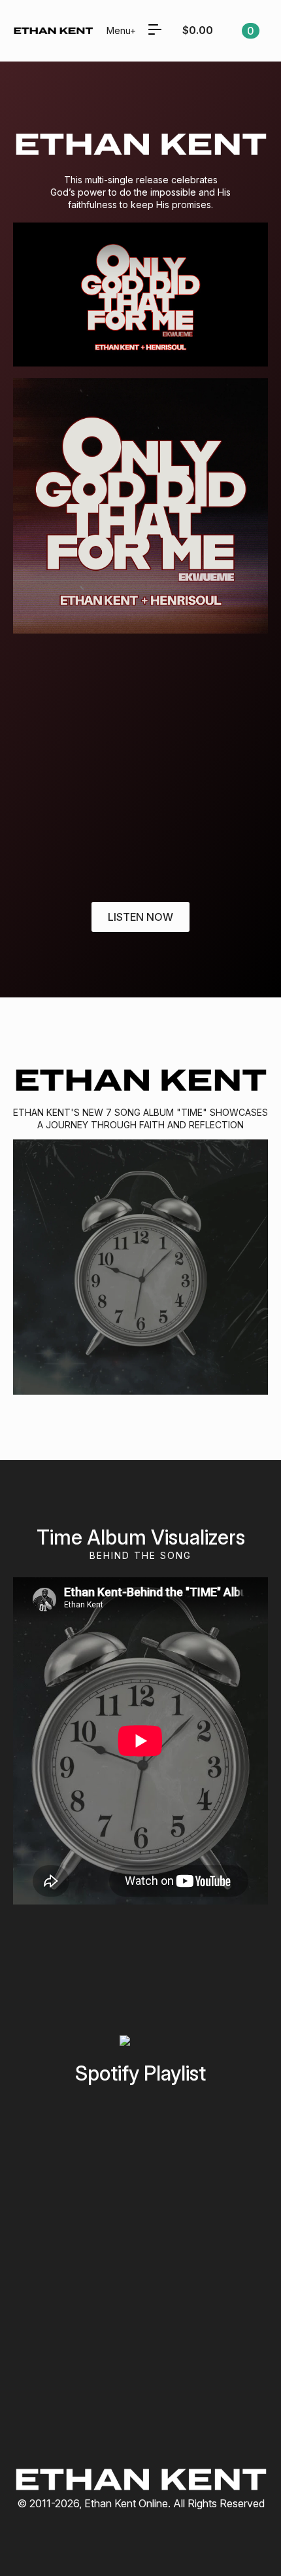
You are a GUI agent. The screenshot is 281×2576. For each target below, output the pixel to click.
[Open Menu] (155, 31)
